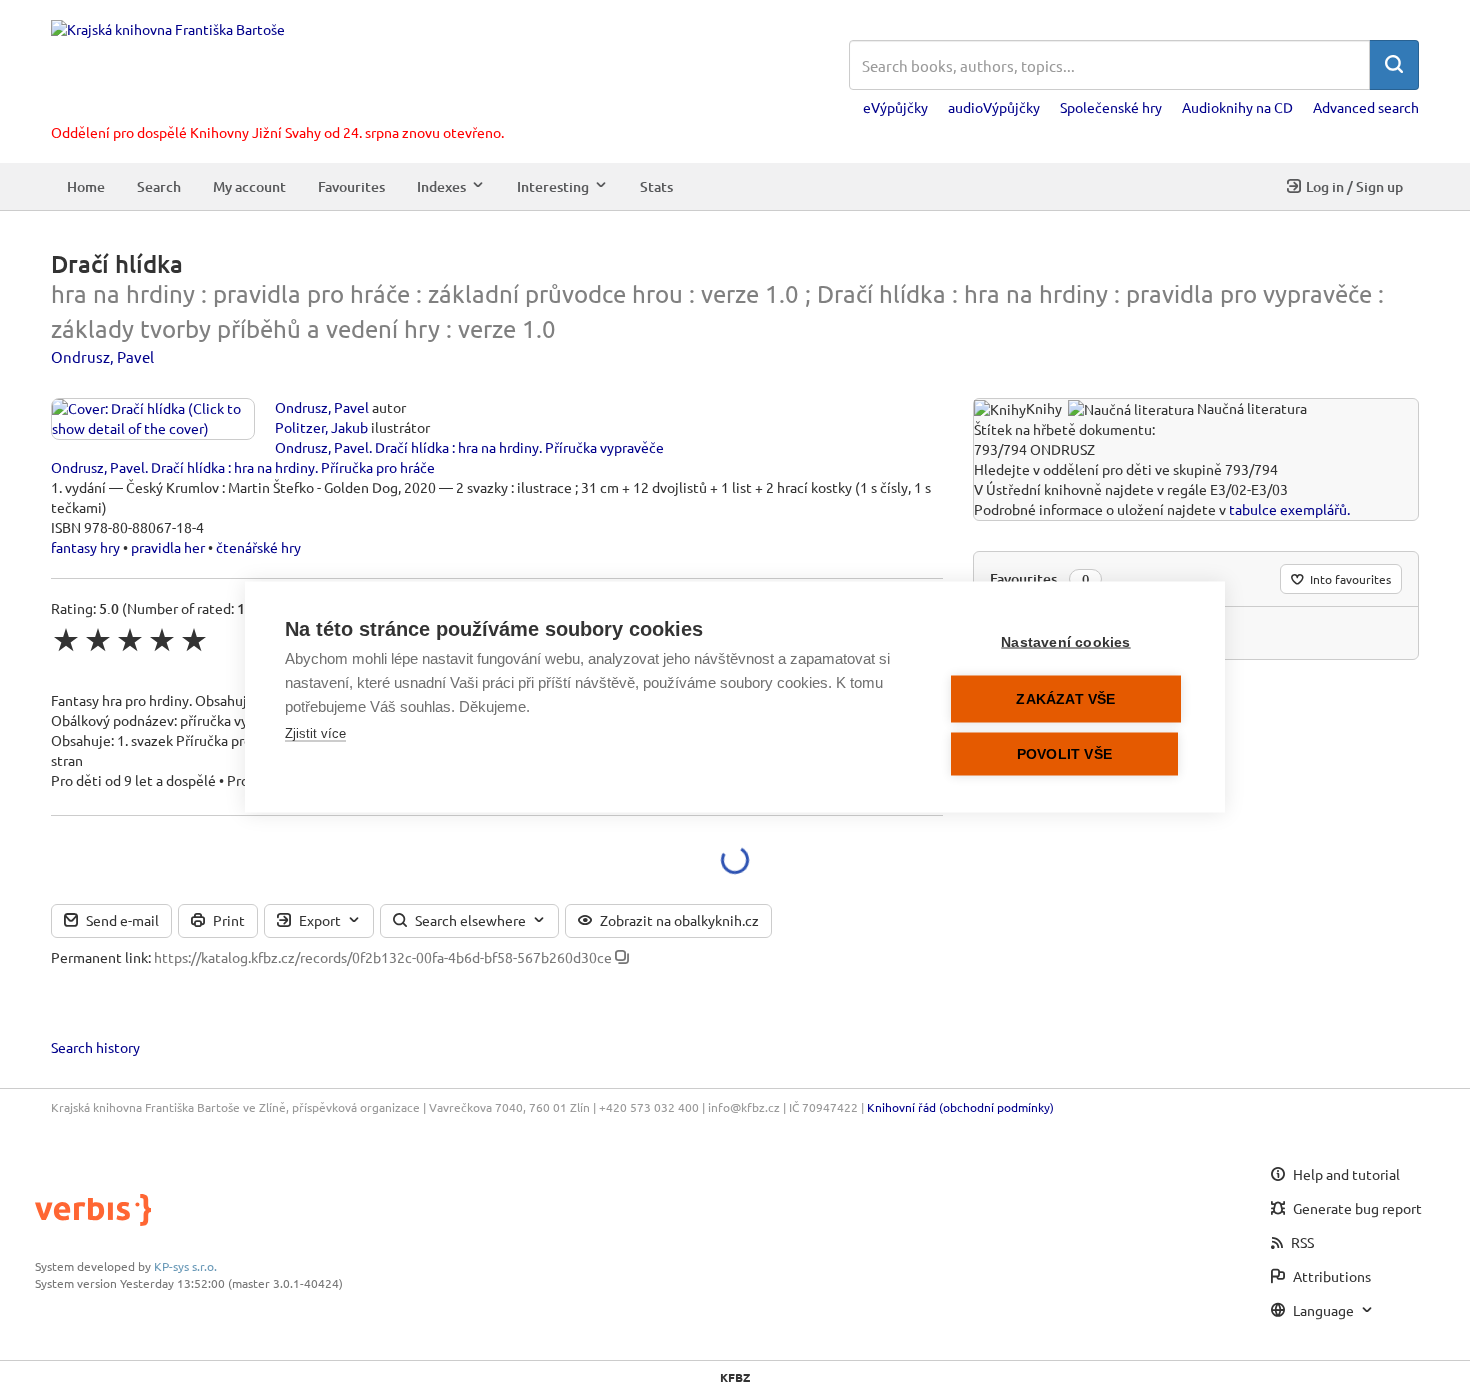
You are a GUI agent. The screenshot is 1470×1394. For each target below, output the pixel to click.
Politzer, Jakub (321, 427)
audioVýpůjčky (994, 107)
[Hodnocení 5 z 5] (194, 640)
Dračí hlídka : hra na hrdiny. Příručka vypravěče (519, 447)
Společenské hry (1111, 107)
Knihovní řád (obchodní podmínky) (960, 1107)
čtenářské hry (258, 547)
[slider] (130, 640)
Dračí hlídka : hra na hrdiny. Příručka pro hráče (293, 467)
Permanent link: (101, 957)
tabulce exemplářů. (1289, 509)
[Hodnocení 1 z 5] (66, 640)
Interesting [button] (553, 185)
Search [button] (159, 185)
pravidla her (168, 547)
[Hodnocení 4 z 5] (162, 640)
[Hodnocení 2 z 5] (98, 640)
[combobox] (1109, 65)
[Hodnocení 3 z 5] (130, 640)
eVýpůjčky (895, 107)
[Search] (1394, 65)
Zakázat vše (1065, 699)
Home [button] (86, 185)
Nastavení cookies (1065, 642)
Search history (95, 1047)
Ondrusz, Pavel (102, 356)
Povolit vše (1064, 754)
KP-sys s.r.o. (185, 1266)
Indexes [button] (441, 185)
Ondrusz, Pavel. (323, 447)
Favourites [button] (351, 185)
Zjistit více (315, 733)
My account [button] (249, 185)
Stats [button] (656, 185)
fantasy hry (85, 547)
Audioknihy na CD (1237, 107)
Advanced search (1366, 107)
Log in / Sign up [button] (1354, 185)
